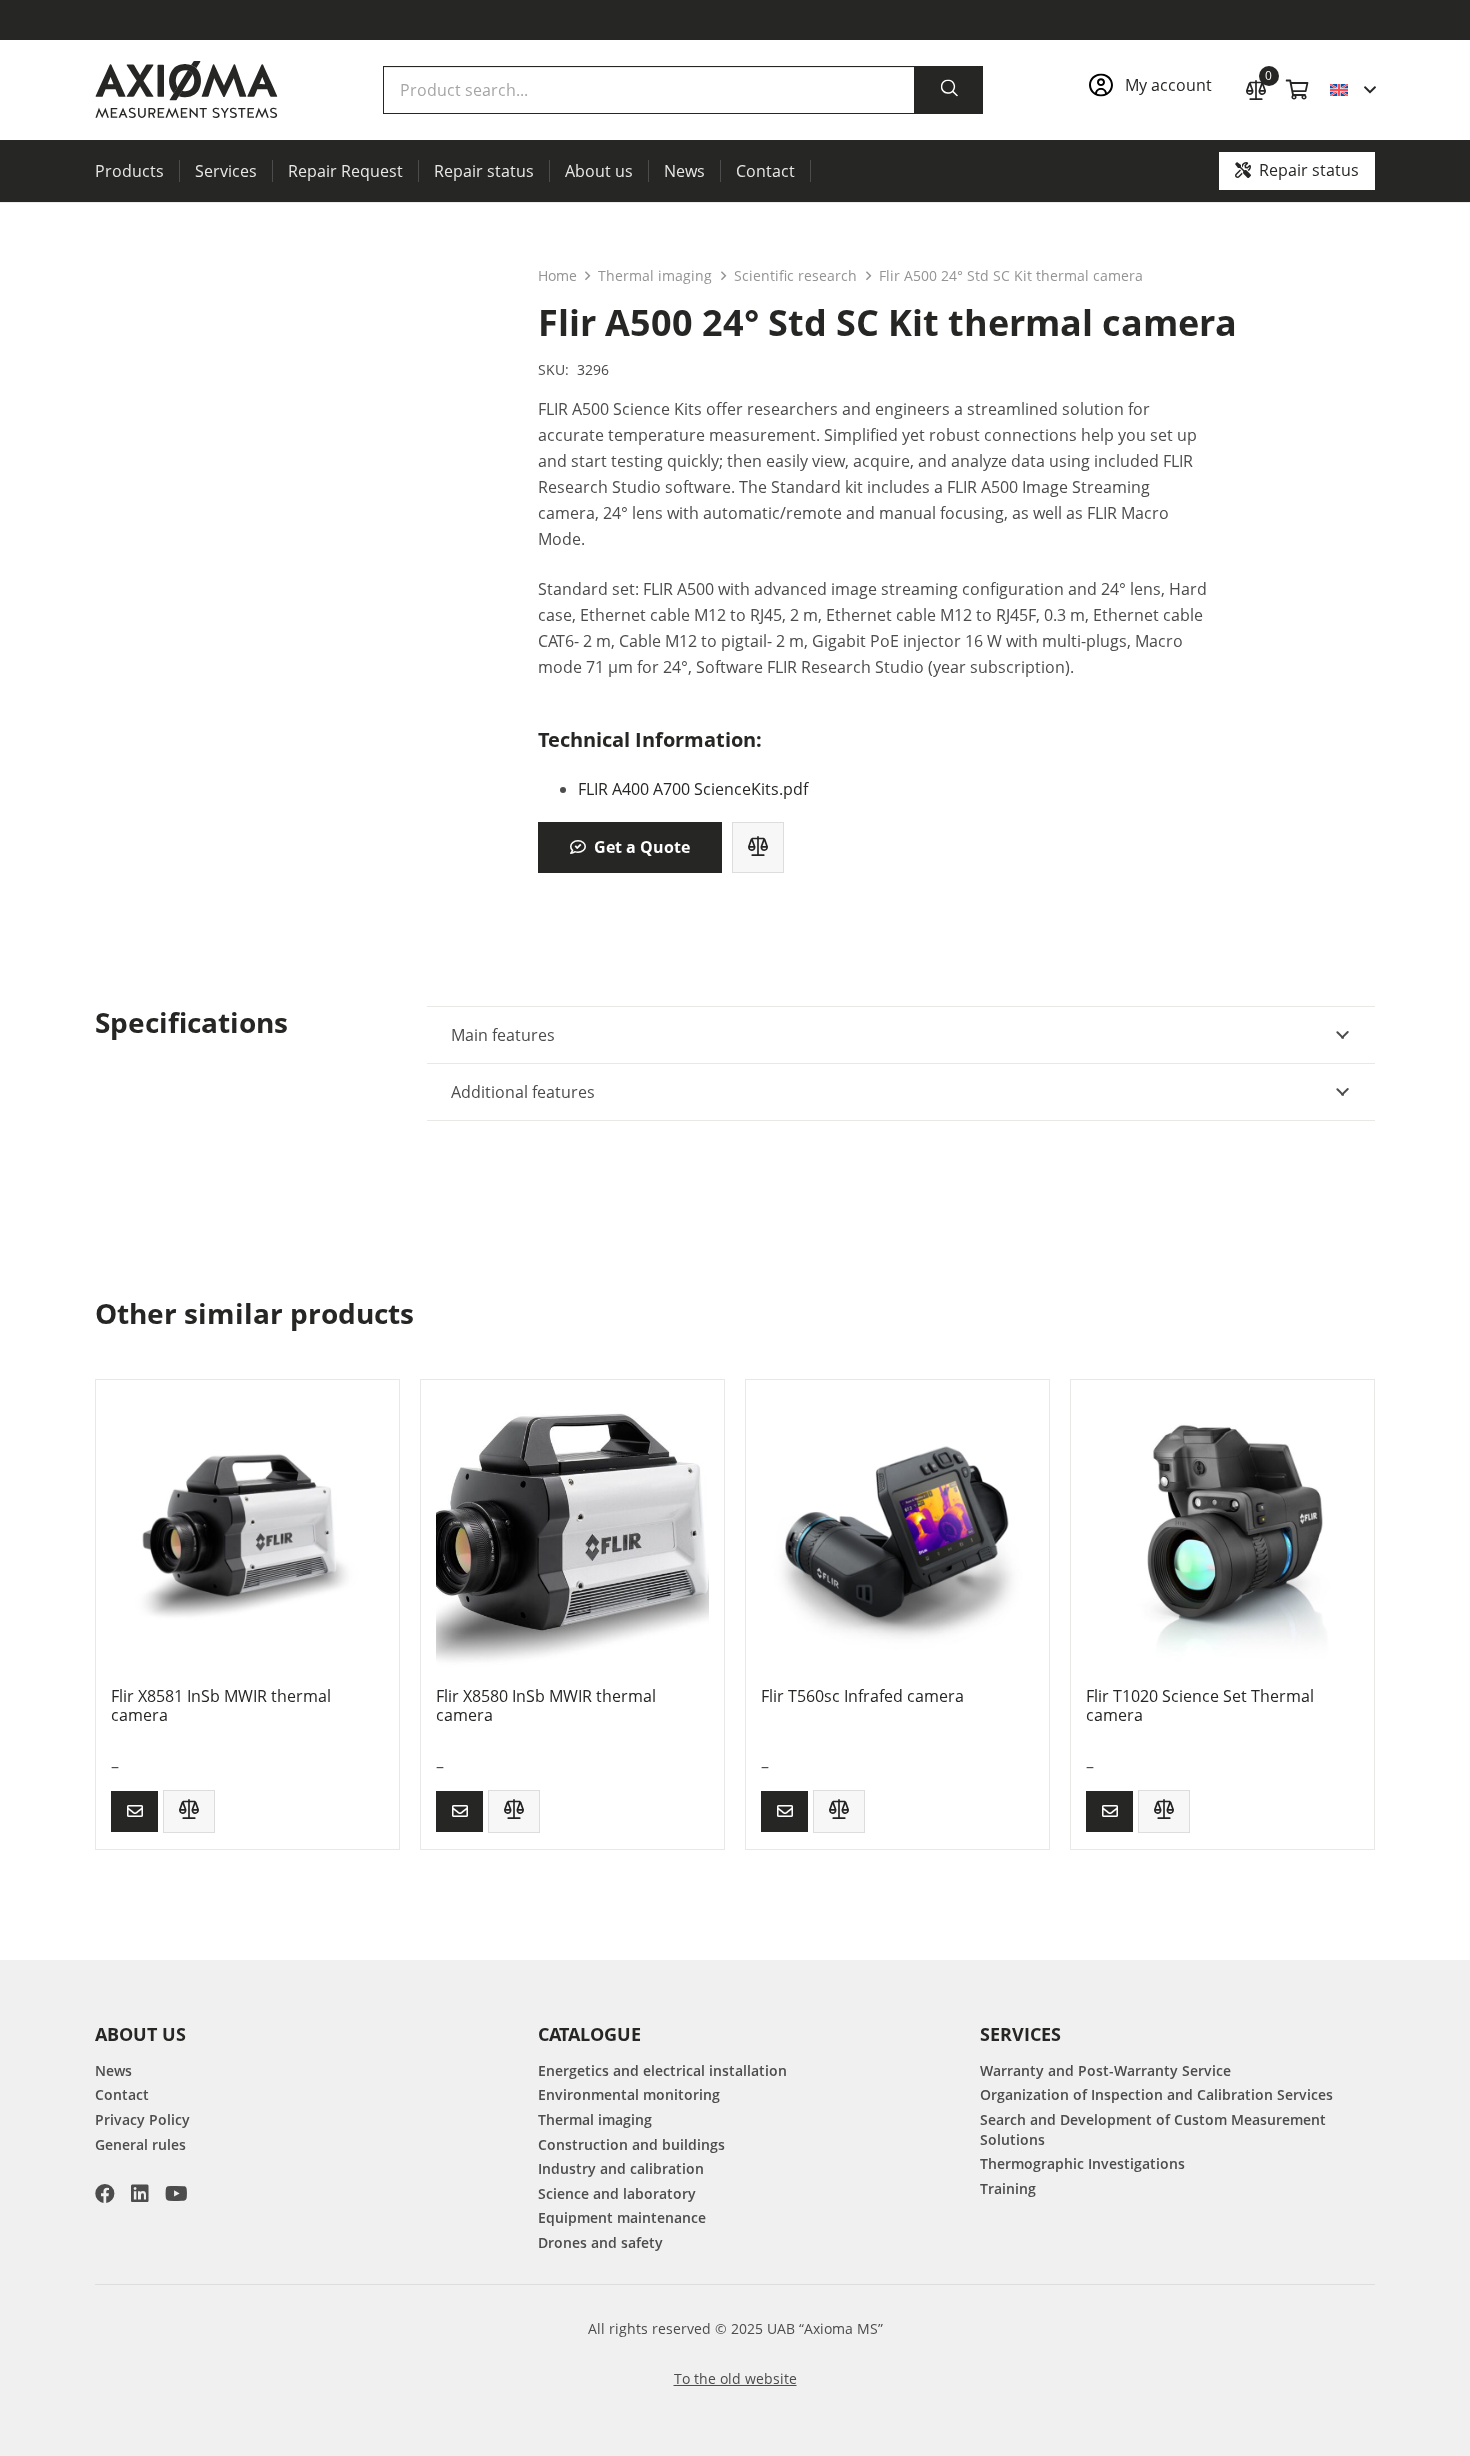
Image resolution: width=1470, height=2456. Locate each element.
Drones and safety (600, 2242)
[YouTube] (176, 2194)
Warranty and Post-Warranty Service (1105, 2070)
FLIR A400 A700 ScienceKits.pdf (693, 789)
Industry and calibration (621, 2168)
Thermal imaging (655, 275)
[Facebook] (105, 2194)
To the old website (735, 2378)
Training (1008, 2188)
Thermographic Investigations (1082, 2163)
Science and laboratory (617, 2193)
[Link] (1156, 90)
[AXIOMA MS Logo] (186, 90)
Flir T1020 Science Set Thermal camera (1200, 1705)
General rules (140, 2144)
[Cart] (1298, 90)
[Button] (134, 1811)
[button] (1352, 90)
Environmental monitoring (629, 2094)
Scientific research (795, 275)
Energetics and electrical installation (662, 2070)
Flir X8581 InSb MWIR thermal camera (221, 1705)
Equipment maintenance (622, 2217)
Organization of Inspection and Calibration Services (1156, 2094)
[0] (1256, 87)
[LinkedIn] (140, 2194)
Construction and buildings (631, 2144)
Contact (122, 2094)
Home (557, 275)
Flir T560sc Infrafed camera (862, 1696)
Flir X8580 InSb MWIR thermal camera (546, 1705)
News (113, 2070)
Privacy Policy (142, 2119)
